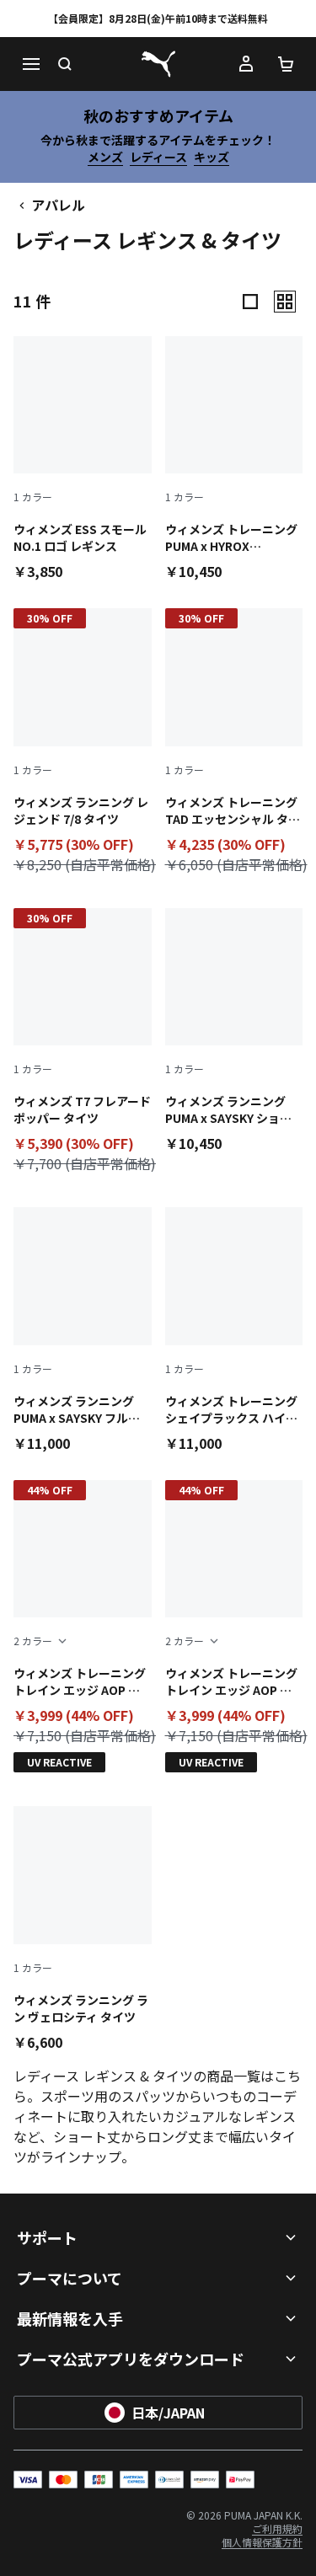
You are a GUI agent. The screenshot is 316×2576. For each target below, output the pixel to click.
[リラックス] (285, 302)
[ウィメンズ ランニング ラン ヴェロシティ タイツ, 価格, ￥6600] (83, 1929)
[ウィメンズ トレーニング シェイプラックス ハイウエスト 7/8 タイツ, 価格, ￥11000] (234, 1330)
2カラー (33, 1641)
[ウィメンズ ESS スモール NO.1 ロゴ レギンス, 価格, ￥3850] (83, 459)
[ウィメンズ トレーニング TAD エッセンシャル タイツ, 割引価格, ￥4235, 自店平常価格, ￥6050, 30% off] (234, 744)
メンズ (105, 157)
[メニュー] (30, 64)
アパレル (58, 205)
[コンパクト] (250, 302)
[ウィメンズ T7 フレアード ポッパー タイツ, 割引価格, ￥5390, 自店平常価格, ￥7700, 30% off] (83, 1044)
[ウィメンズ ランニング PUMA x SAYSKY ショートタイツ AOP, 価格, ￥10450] (234, 1031)
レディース (158, 157)
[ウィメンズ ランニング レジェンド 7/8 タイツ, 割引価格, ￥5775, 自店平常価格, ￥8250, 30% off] (83, 744)
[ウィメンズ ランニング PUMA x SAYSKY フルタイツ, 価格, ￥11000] (83, 1330)
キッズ (212, 157)
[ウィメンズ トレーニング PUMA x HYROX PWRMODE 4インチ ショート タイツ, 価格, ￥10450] (234, 459)
